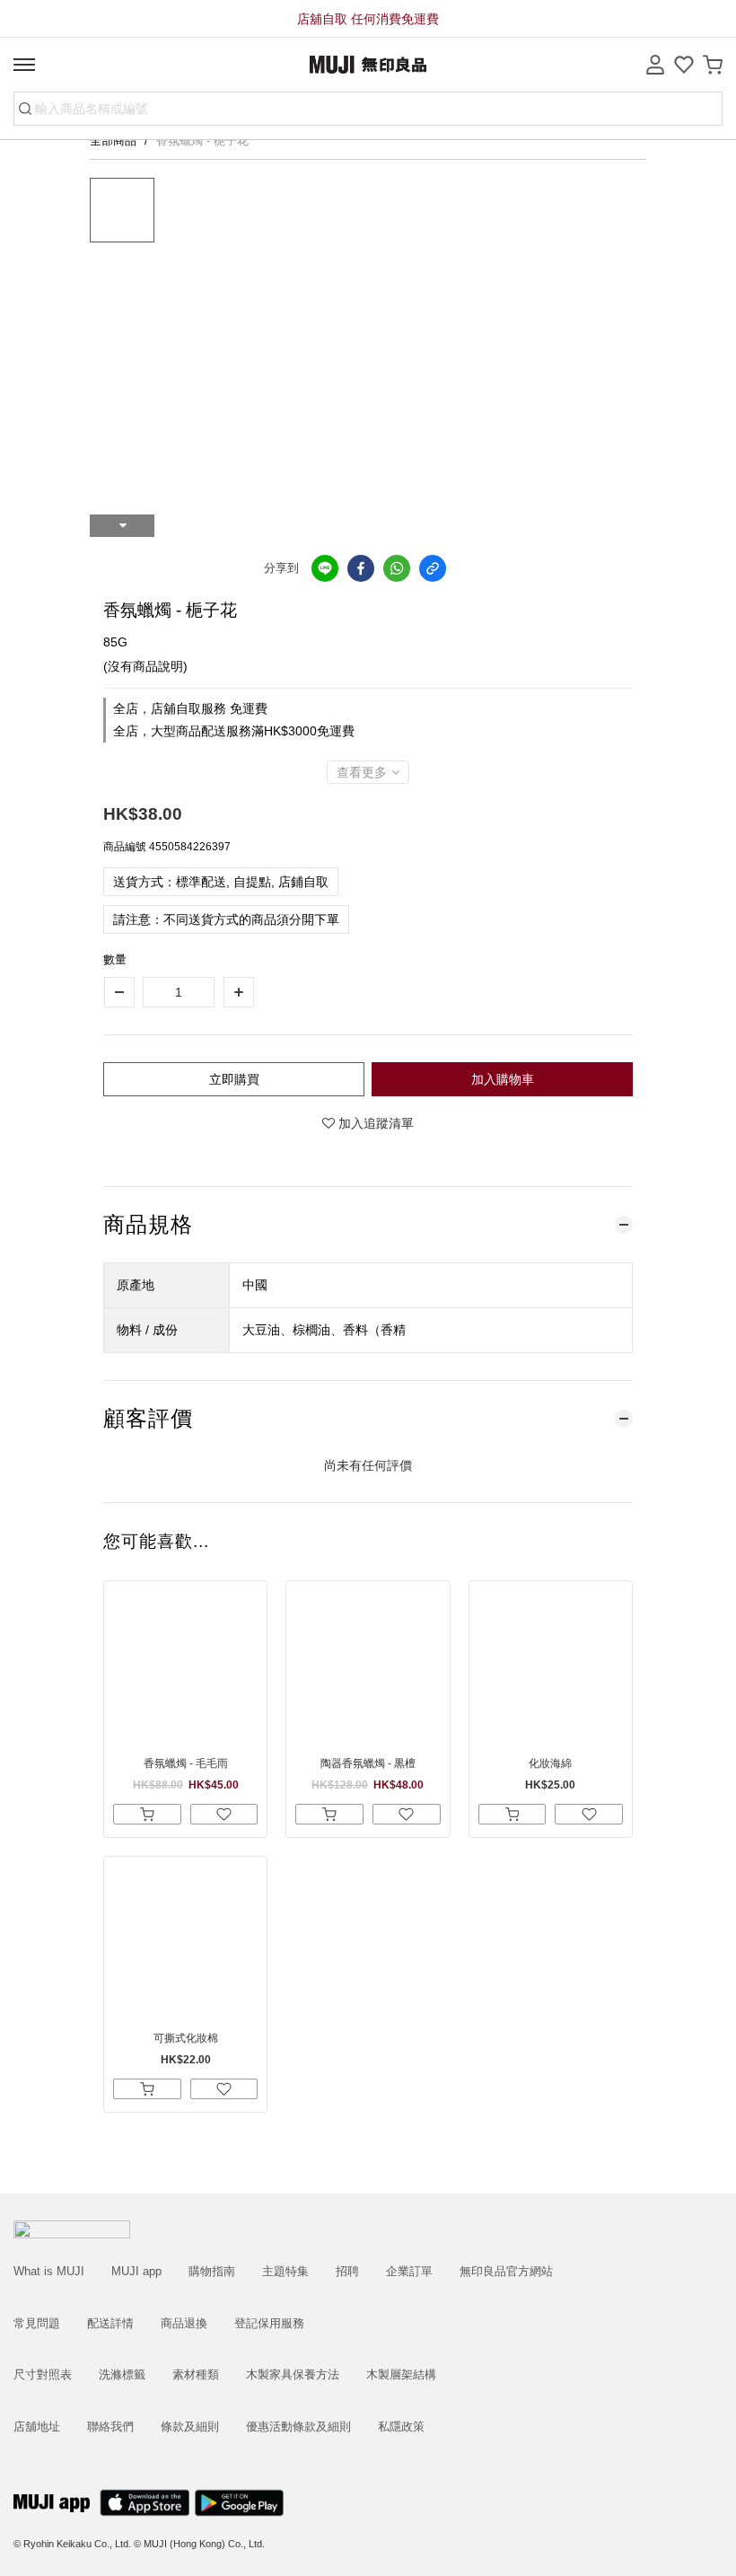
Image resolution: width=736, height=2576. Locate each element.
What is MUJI (49, 2271)
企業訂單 (409, 2271)
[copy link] (433, 568)
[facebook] (361, 568)
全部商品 (115, 141)
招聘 (347, 2271)
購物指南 (212, 2271)
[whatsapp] (397, 568)
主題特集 (285, 2271)
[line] (325, 568)
